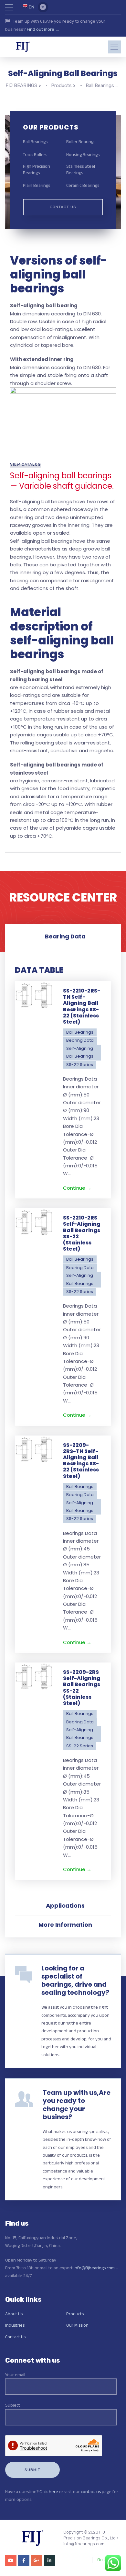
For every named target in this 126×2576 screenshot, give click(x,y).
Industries (15, 2325)
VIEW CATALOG (26, 464)
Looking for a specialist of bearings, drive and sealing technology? (75, 1980)
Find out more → (43, 29)
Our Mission (77, 2325)
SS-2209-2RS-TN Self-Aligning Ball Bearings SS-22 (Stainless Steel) (81, 1461)
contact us (91, 2491)
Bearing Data (80, 1040)
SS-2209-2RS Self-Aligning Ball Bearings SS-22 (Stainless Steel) (82, 1688)
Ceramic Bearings (83, 185)
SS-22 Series (80, 1065)
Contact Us (63, 207)
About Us (14, 2314)
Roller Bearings (81, 142)
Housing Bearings (83, 154)
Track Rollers (35, 154)
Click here (49, 2491)
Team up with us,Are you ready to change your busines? (77, 2105)
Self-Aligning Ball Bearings (80, 1052)
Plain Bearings (37, 185)
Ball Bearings (35, 142)
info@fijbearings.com (94, 2268)
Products (75, 2314)
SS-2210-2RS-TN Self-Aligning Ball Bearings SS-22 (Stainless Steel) (82, 1006)
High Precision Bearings (37, 169)
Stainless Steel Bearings (81, 169)
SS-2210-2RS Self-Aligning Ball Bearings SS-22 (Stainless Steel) (82, 1233)
